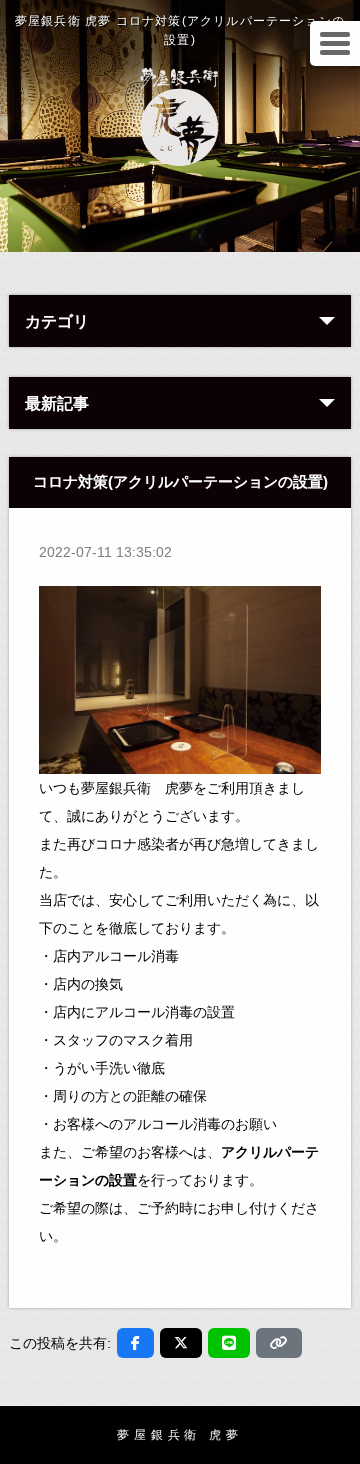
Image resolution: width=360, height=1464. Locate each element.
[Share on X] (181, 1343)
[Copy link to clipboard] (279, 1343)
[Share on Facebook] (135, 1343)
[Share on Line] (229, 1343)
